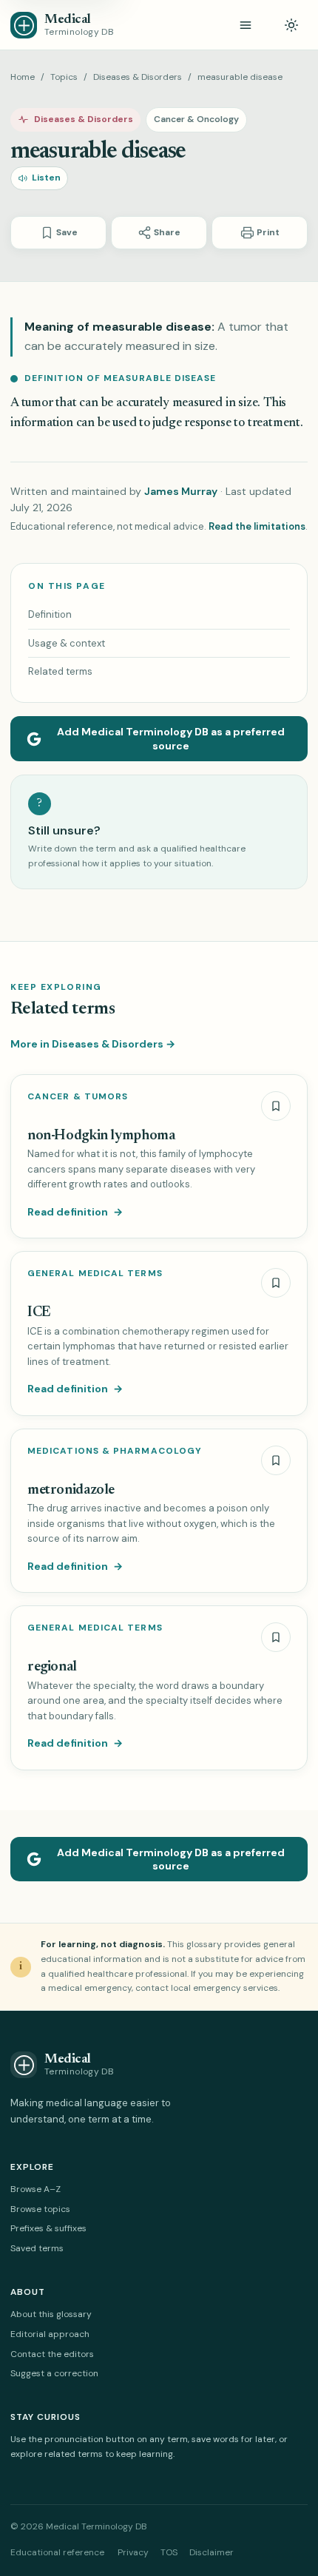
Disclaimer (212, 2552)
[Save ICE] (276, 1283)
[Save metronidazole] (276, 1460)
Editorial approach (50, 2334)
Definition (50, 614)
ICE (39, 1313)
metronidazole (71, 1490)
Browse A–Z (35, 2189)
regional (52, 1667)
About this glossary (51, 2314)
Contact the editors (52, 2354)
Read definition (75, 1212)
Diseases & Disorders (138, 77)
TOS (169, 2552)
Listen (46, 178)
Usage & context (67, 643)
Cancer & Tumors (78, 1097)
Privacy (133, 2552)
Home (23, 77)
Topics (64, 77)
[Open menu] (246, 25)
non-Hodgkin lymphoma (101, 1136)
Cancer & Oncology (196, 119)
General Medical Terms (95, 1274)
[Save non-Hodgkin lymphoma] (276, 1106)
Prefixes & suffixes (48, 2228)
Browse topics (40, 2209)
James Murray (181, 491)
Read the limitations (257, 526)
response (207, 424)
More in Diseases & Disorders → (93, 1044)
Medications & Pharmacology (115, 1451)
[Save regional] (276, 1637)
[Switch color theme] (291, 25)
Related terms (60, 671)
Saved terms (37, 2248)
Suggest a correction (54, 2373)
